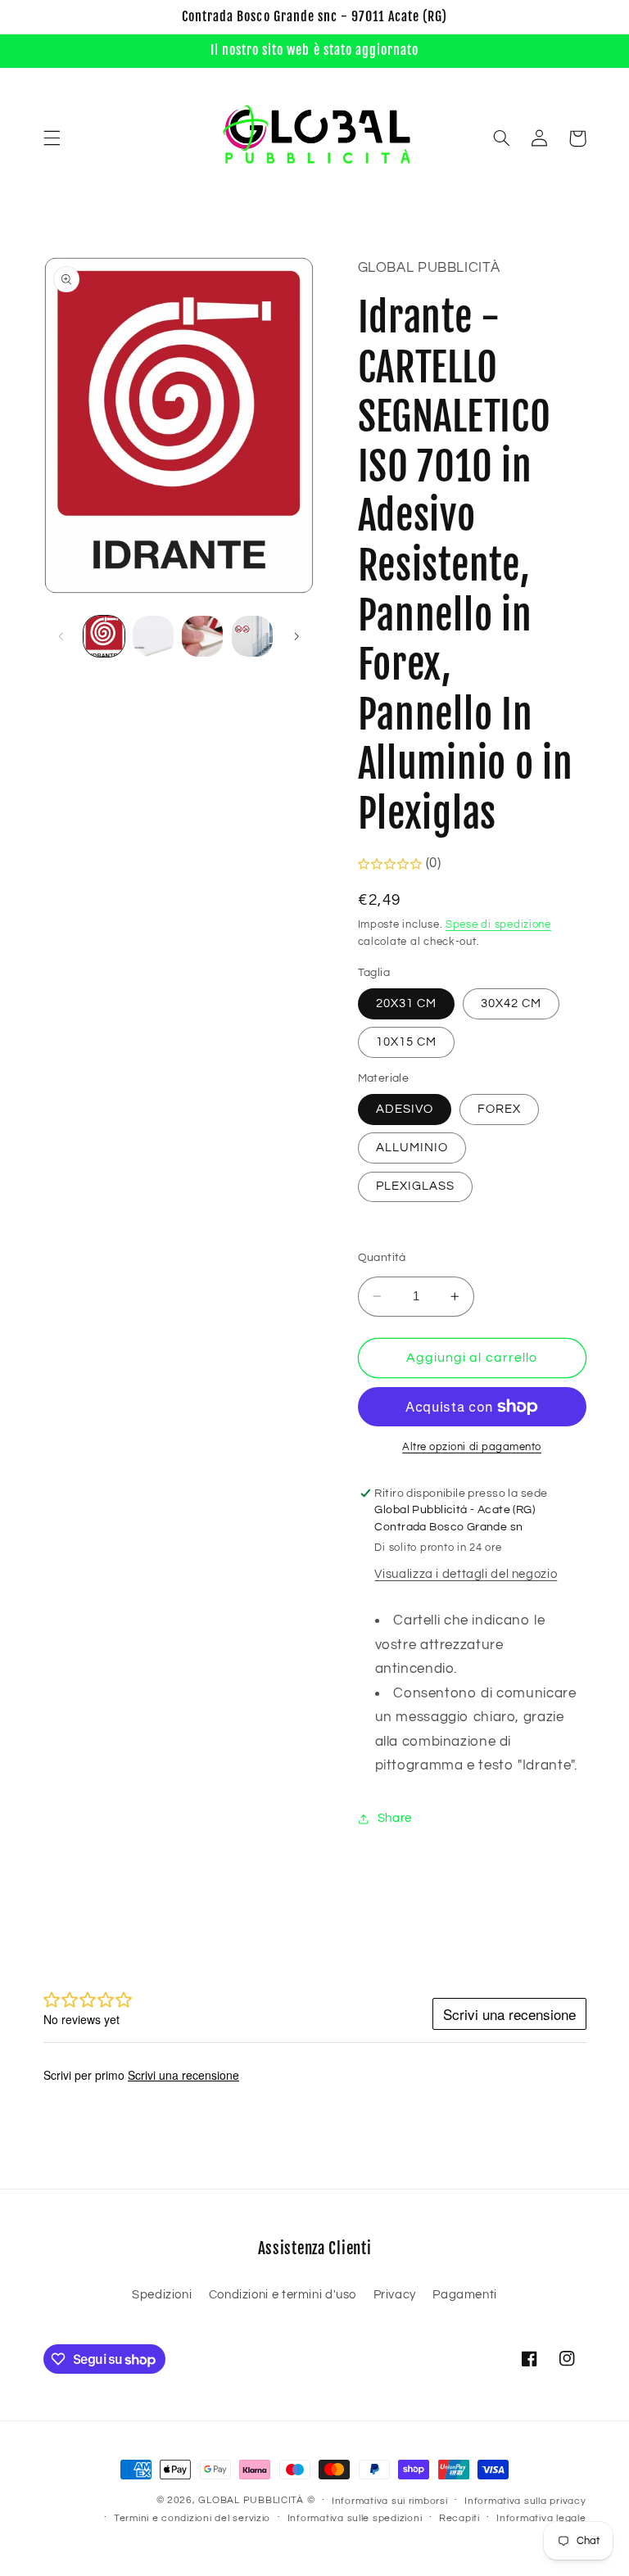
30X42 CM (511, 1003)
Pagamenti (465, 2295)
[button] (52, 138)
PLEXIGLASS (416, 1186)
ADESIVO (405, 1109)
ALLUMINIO (412, 1148)
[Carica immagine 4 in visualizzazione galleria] (252, 636)
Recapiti (459, 2518)
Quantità (382, 1258)
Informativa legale (541, 2518)
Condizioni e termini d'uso (283, 2295)
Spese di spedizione (498, 925)
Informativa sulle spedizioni (355, 2518)
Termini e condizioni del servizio (192, 2518)
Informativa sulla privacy (525, 2501)
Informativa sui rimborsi (390, 2501)
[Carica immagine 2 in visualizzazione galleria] (153, 636)
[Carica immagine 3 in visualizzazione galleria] (202, 636)
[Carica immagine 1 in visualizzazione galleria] (104, 636)
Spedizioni (162, 2295)
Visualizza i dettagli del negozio (466, 1574)
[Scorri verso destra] (296, 636)
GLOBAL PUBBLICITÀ (251, 2500)
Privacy (395, 2295)
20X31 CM (406, 1003)
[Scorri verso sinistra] (61, 636)
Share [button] (395, 1818)
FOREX (499, 1109)
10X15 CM (406, 1042)
